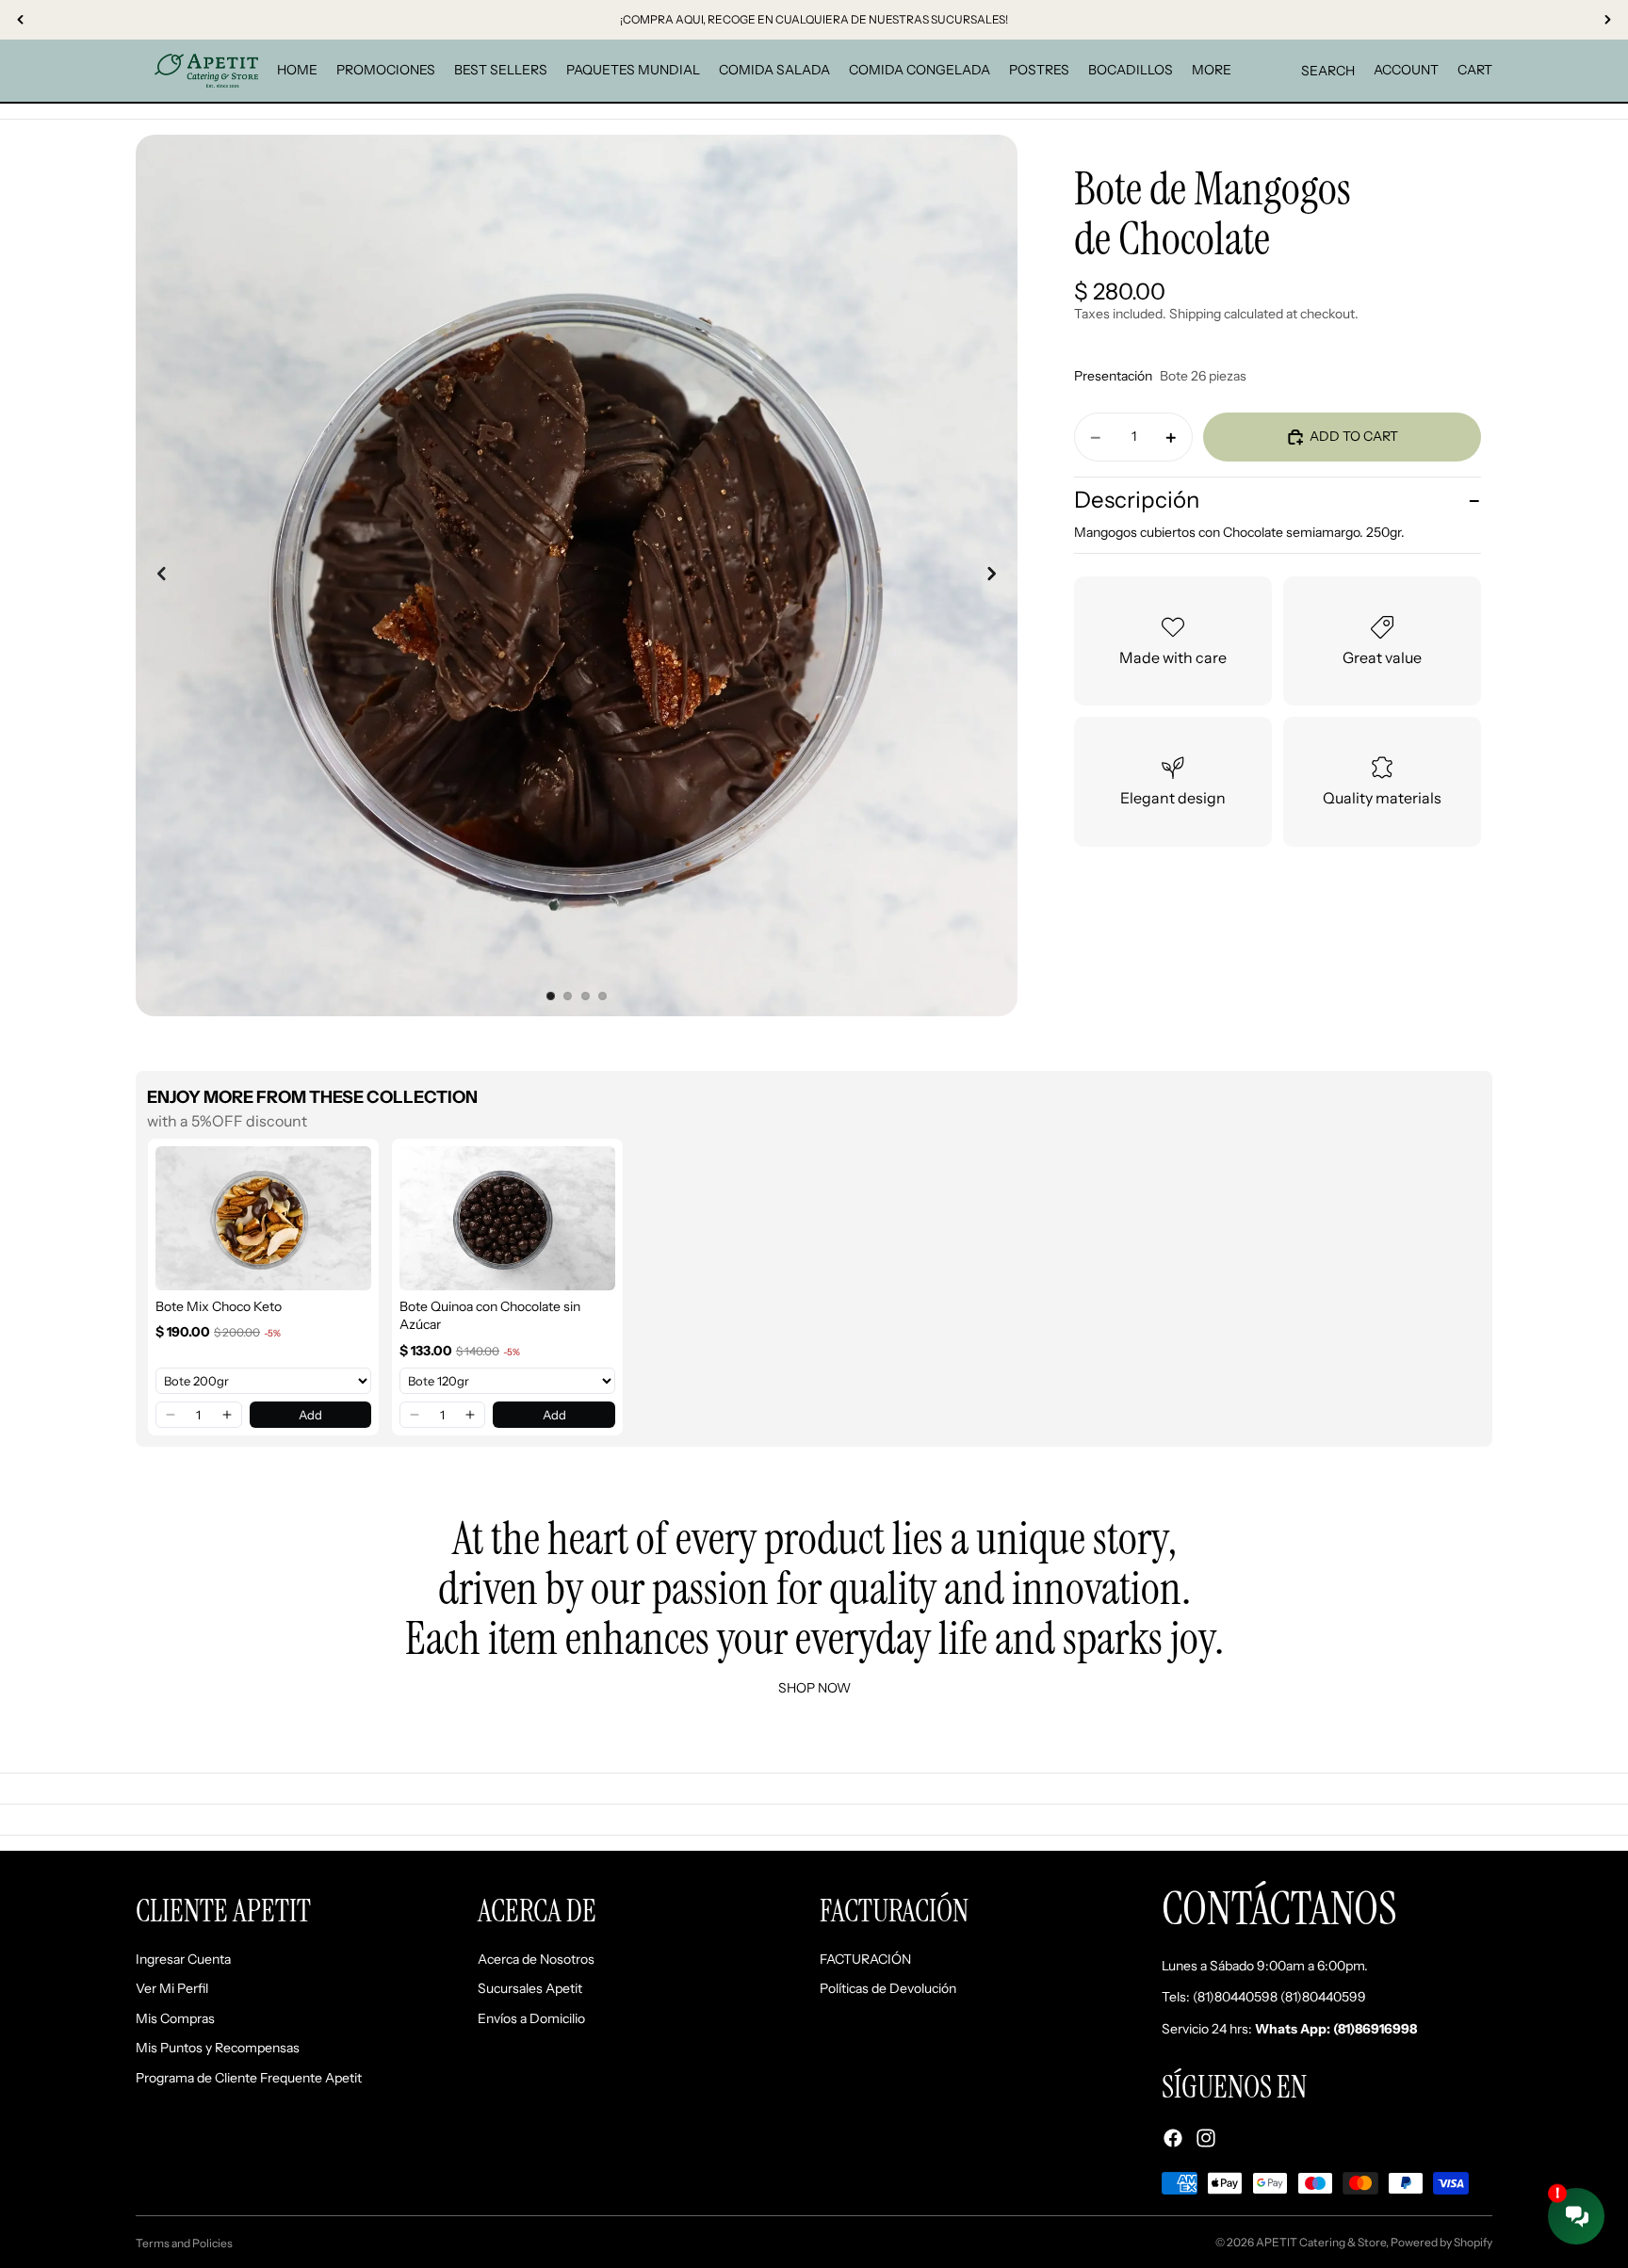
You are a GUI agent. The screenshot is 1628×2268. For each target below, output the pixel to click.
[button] (171, 1415)
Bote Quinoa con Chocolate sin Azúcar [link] (490, 1316)
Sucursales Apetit (530, 1989)
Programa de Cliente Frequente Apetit (249, 2078)
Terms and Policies (184, 2243)
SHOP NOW (814, 1688)
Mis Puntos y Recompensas (218, 2049)
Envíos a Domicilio (531, 2018)
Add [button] (310, 1415)
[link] (263, 1218)
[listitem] (1212, 71)
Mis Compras (175, 2018)
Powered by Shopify (1441, 2242)
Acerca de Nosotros (536, 1959)
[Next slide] (997, 575)
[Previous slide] (156, 575)
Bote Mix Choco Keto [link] (219, 1306)
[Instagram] (1206, 2138)
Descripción (1137, 500)
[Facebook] (1173, 2138)
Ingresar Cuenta (183, 1959)
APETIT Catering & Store (1321, 2242)
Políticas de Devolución (888, 1989)
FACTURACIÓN (865, 1959)
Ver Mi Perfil (172, 1989)
